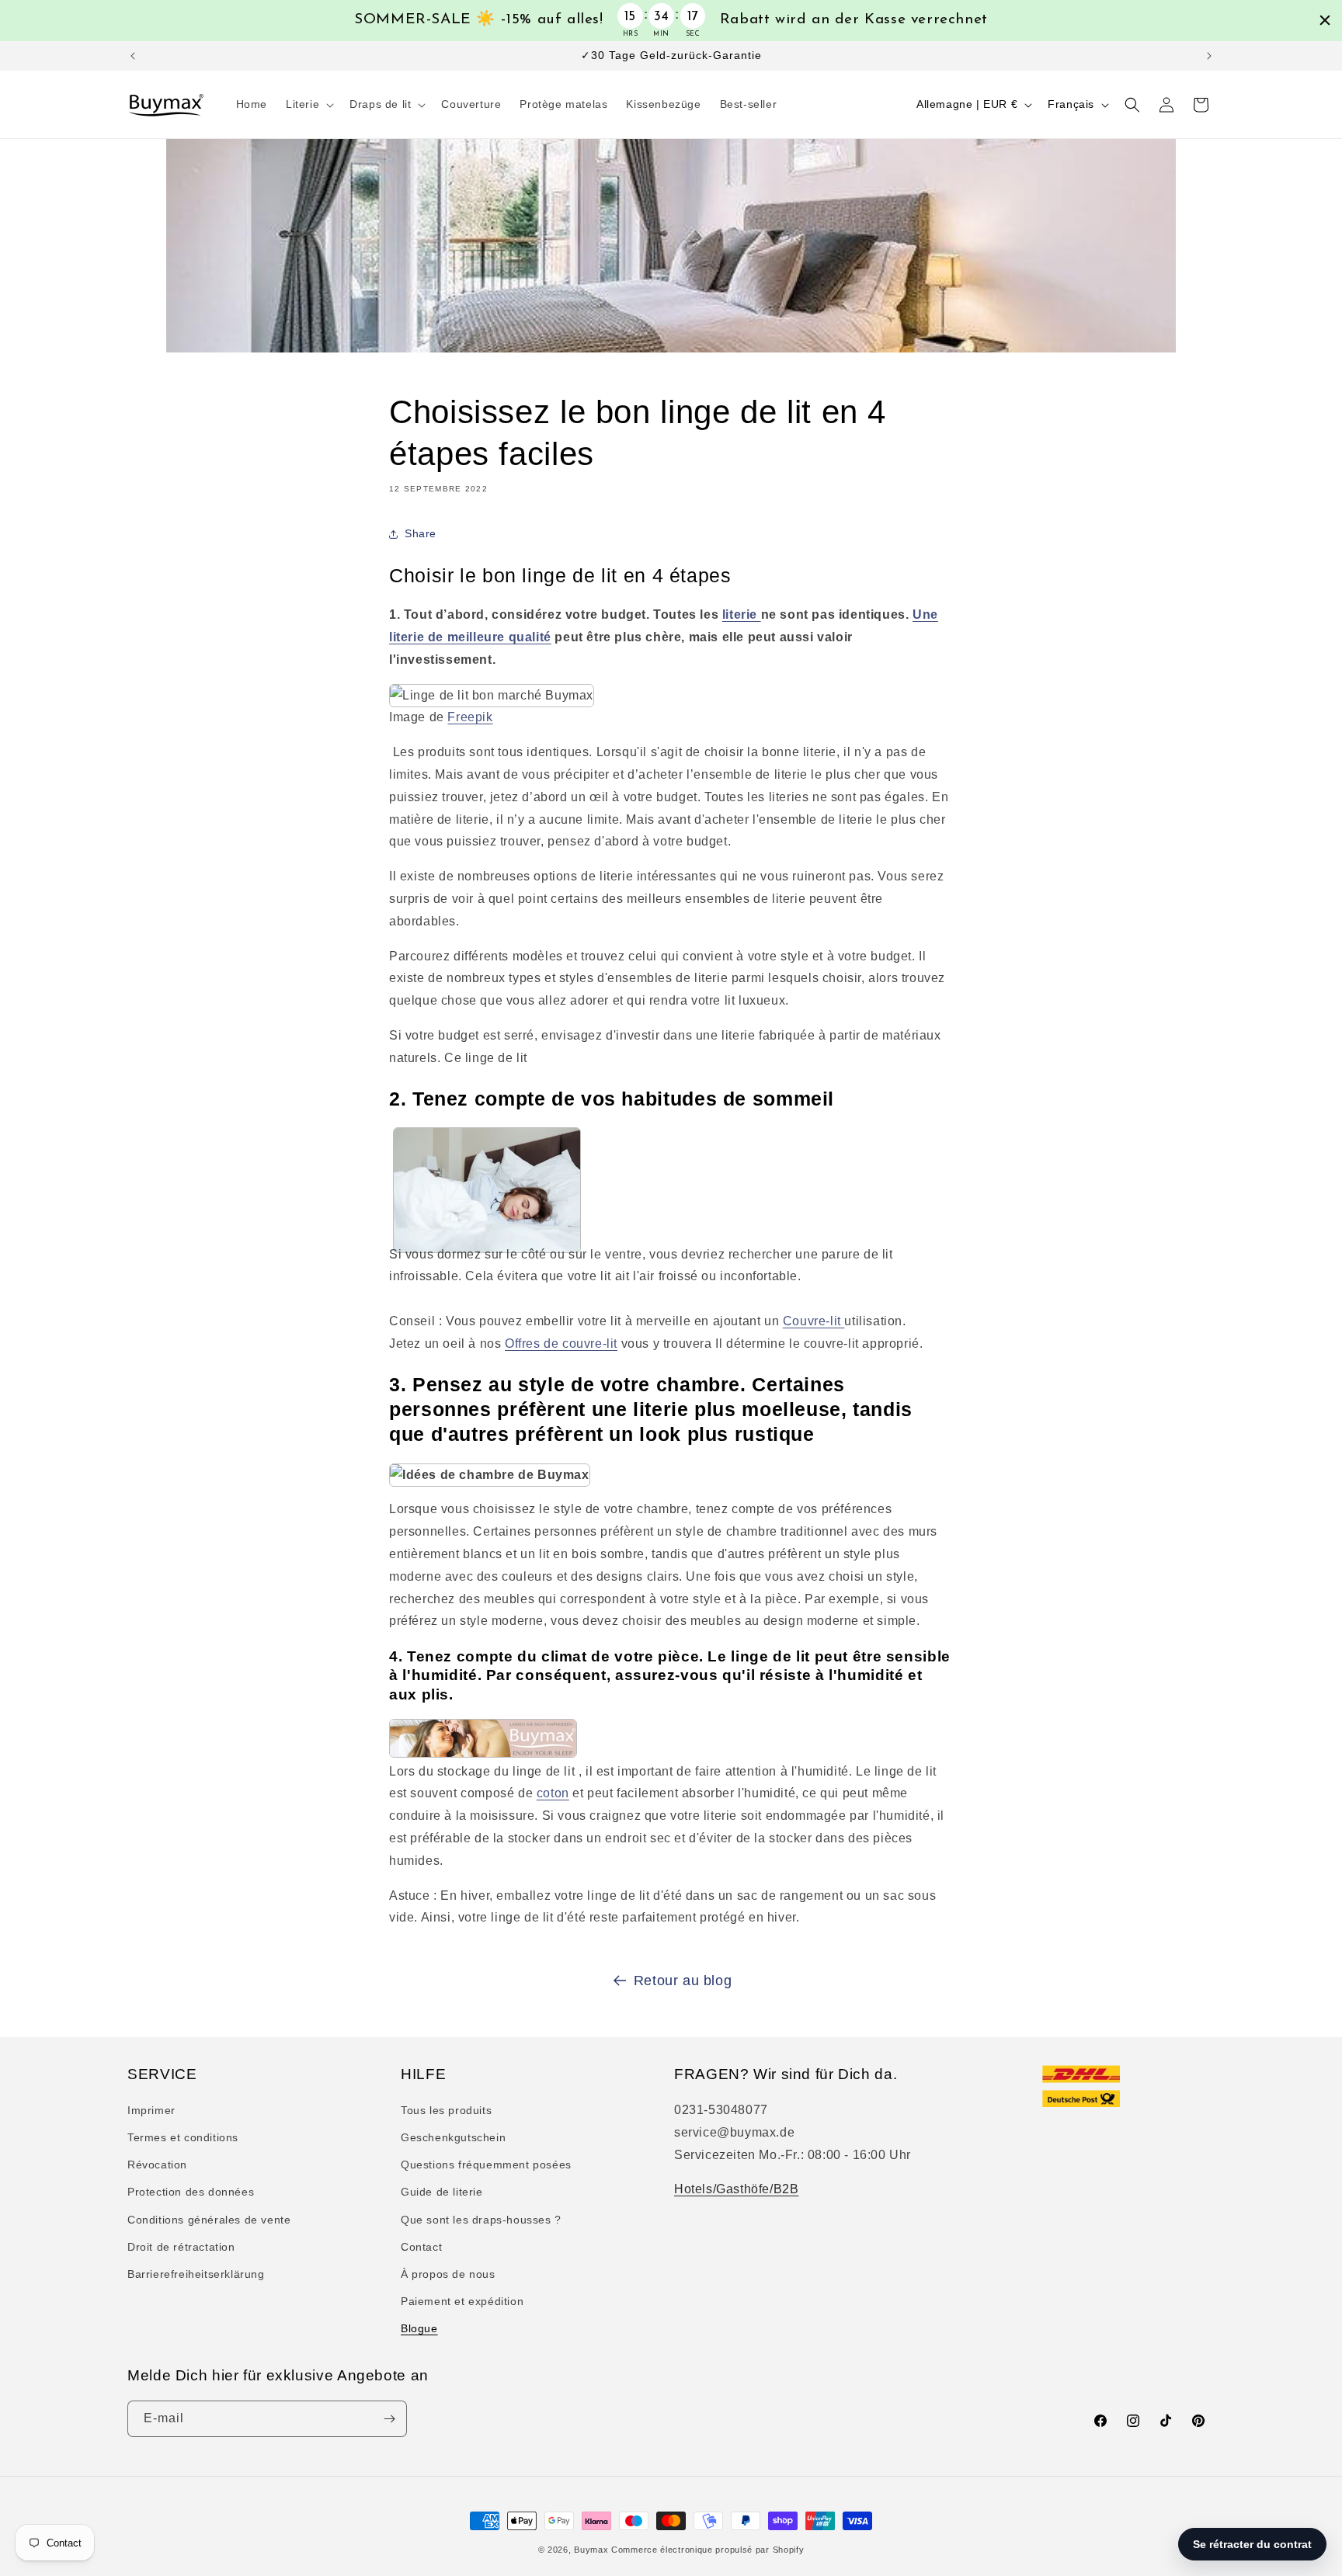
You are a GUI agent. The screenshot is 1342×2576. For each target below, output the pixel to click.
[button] (308, 104)
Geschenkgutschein (453, 2137)
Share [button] (421, 533)
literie (742, 614)
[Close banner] (1325, 20)
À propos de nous (448, 2274)
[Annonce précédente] (133, 56)
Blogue (419, 2328)
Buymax (591, 2550)
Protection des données (191, 2192)
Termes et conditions (183, 2137)
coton (553, 1793)
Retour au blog (683, 1981)
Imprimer (151, 2110)
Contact (421, 2247)
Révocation (157, 2165)
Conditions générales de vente (209, 2220)
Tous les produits (446, 2110)
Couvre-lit (814, 1321)
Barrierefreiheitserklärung (196, 2274)
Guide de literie (442, 2192)
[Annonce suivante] (1209, 56)
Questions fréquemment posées (486, 2165)
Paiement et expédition (462, 2301)
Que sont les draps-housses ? (481, 2220)
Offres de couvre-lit (561, 1344)
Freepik (470, 717)
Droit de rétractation (181, 2247)
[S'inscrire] (389, 2419)
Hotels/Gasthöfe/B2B (736, 2189)
